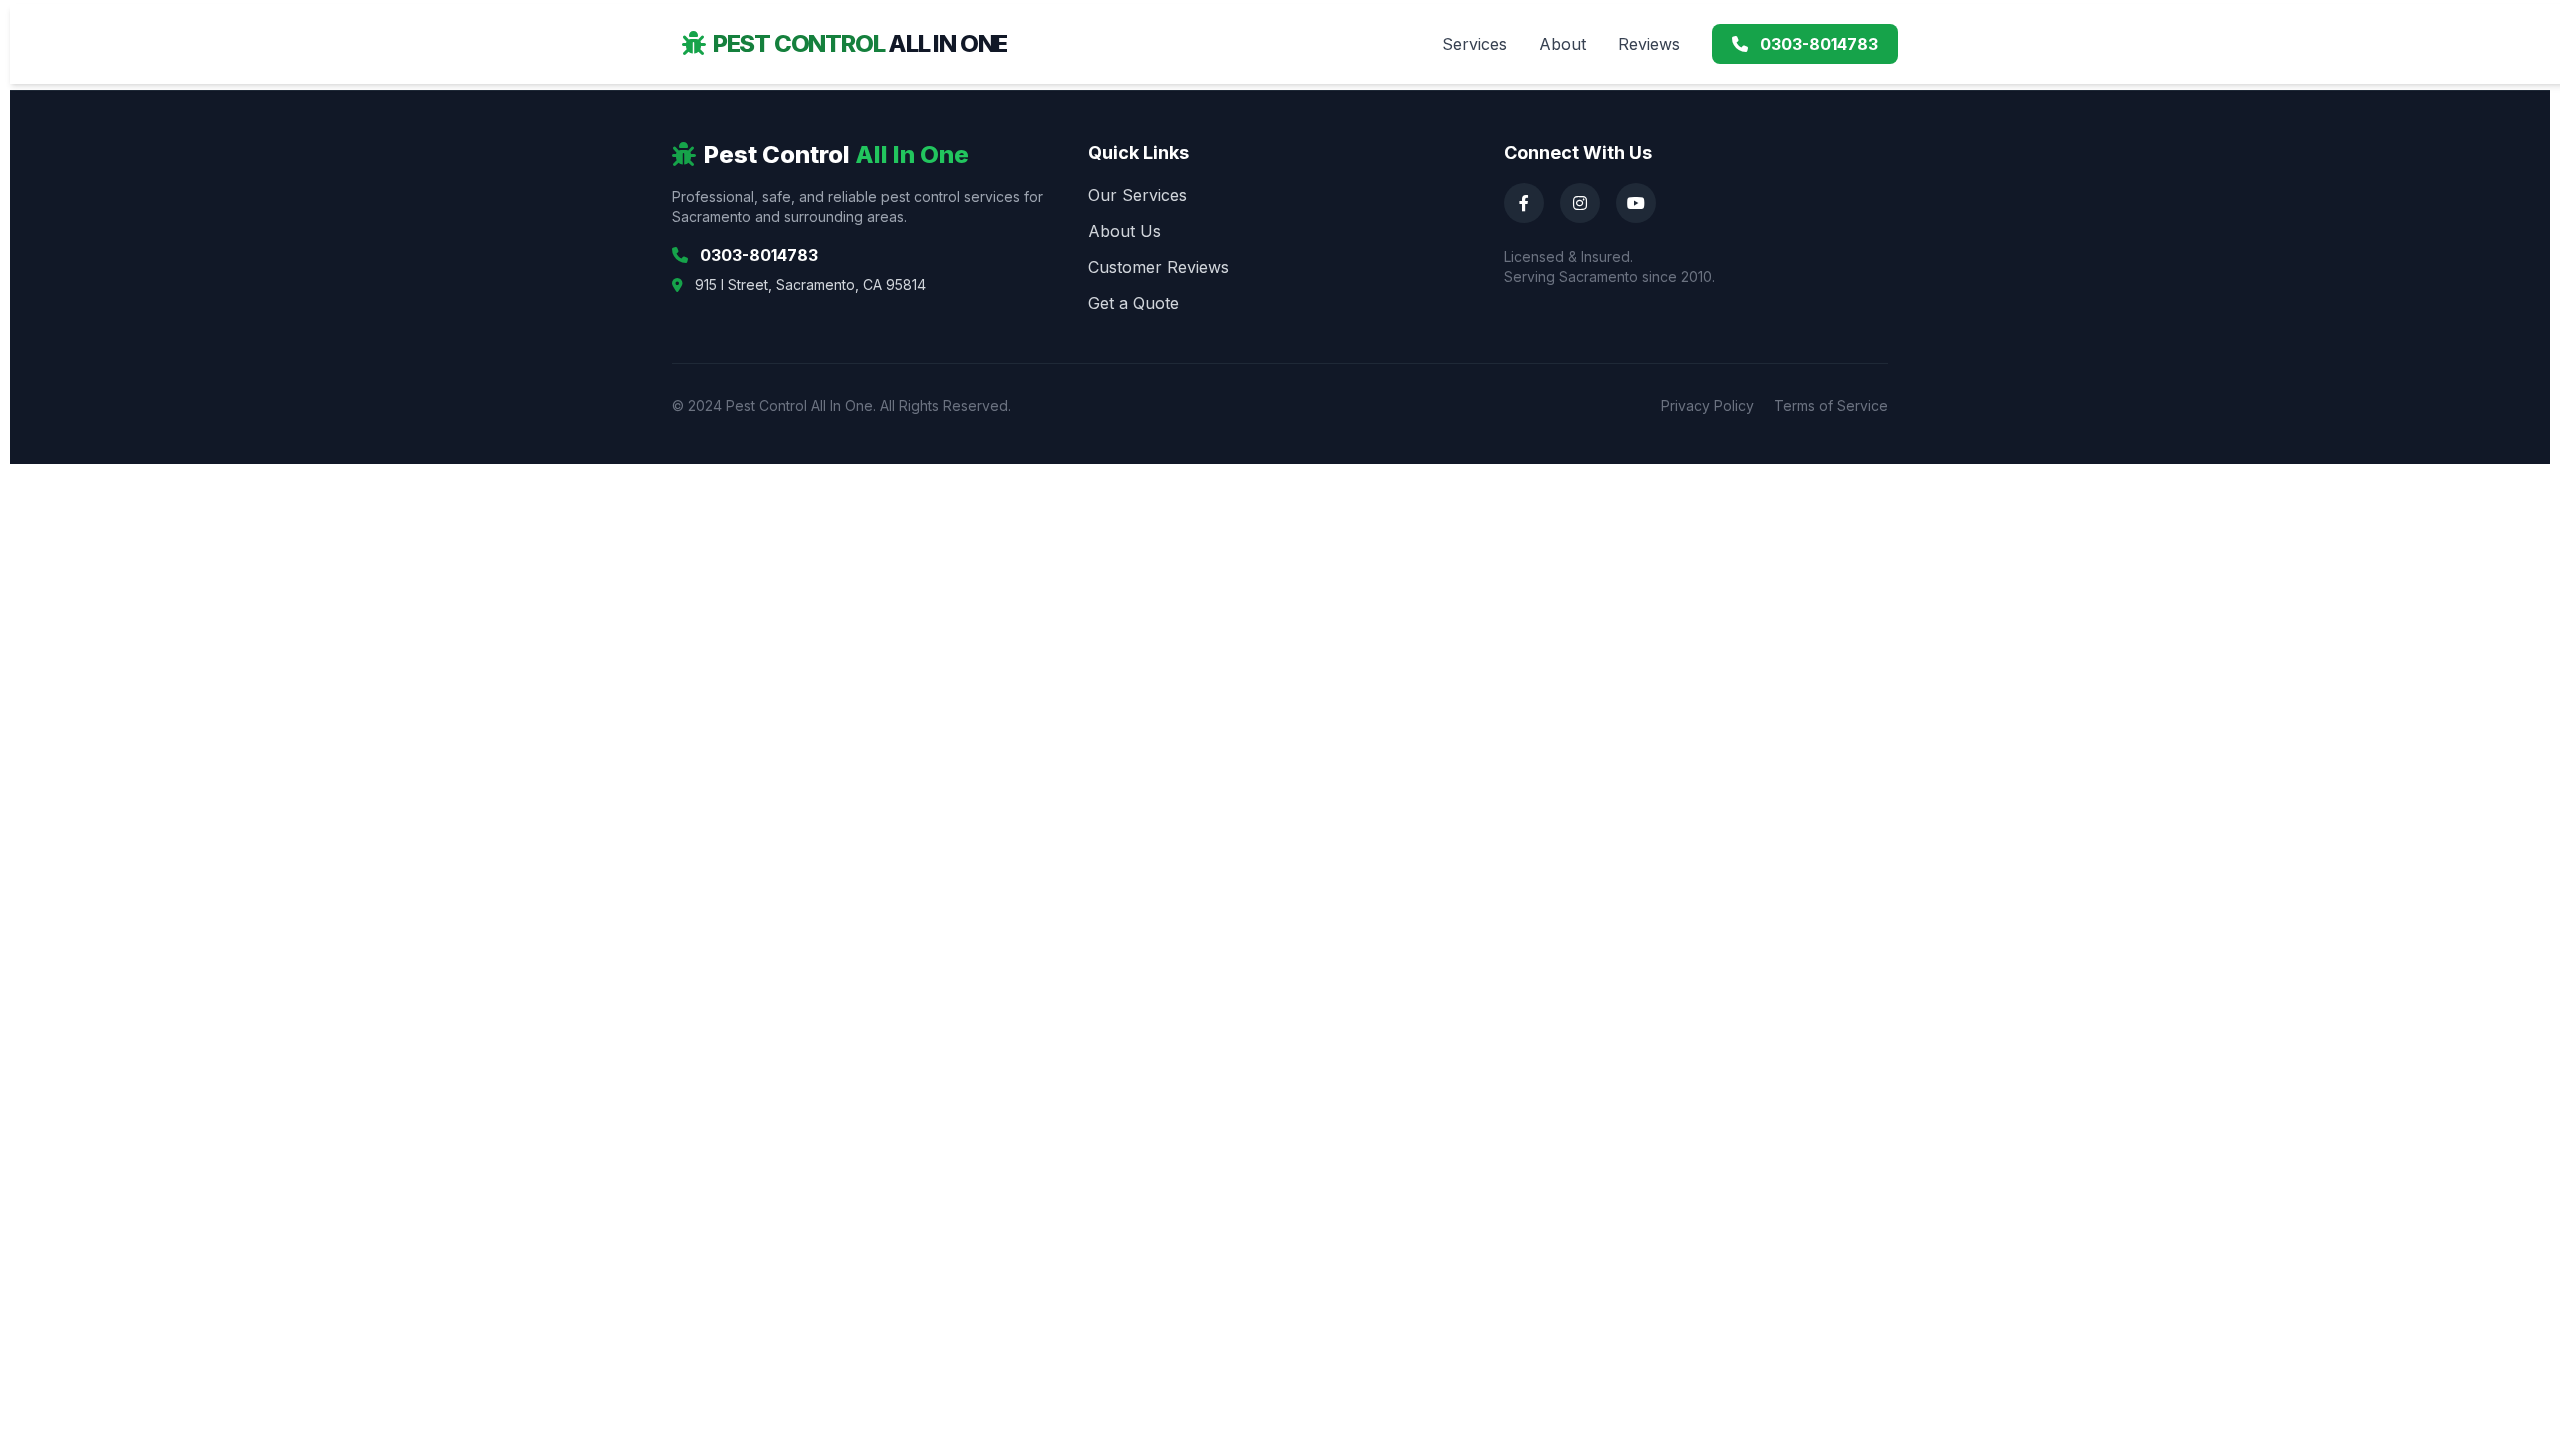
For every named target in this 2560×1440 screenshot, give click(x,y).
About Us (1124, 231)
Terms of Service (1831, 405)
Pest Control (860, 43)
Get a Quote (1133, 303)
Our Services (1137, 195)
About (1562, 44)
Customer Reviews (1158, 267)
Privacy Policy (1707, 405)
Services (1474, 44)
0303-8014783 (1817, 44)
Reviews (1649, 44)
